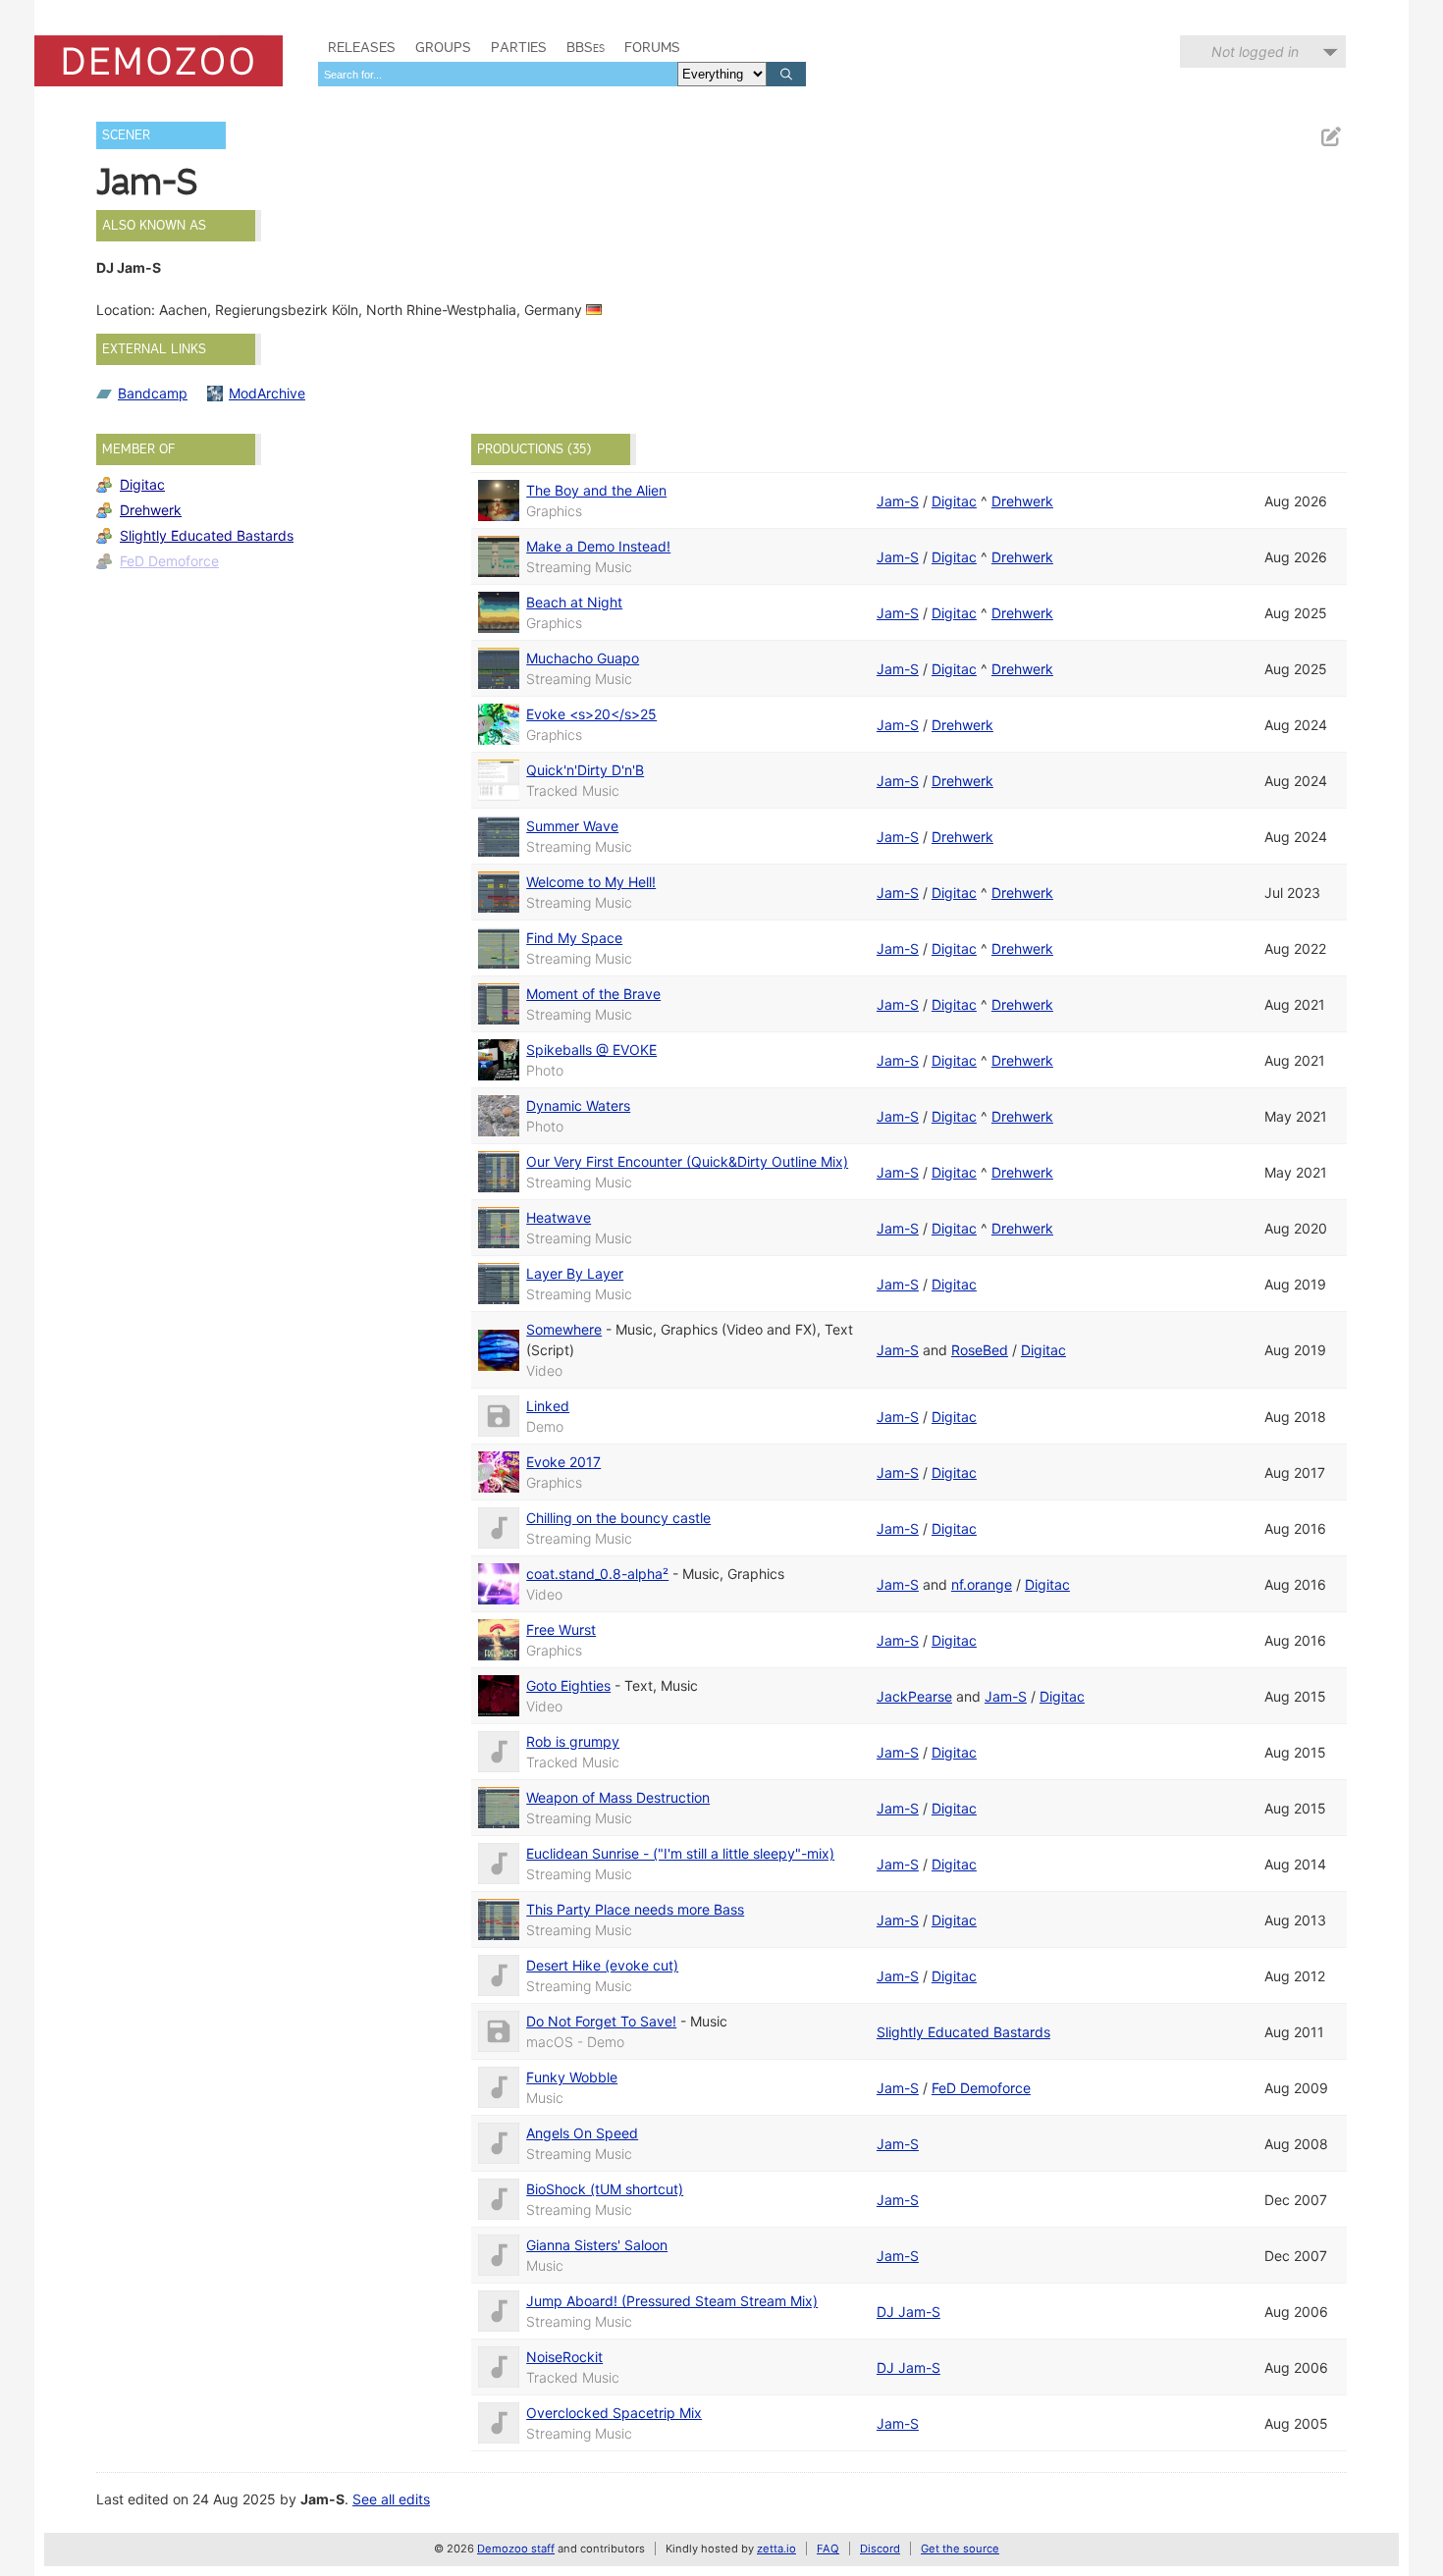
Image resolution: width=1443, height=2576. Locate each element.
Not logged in (1255, 52)
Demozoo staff (516, 2549)
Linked (548, 1406)
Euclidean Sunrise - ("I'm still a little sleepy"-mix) (680, 1853)
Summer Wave (572, 826)
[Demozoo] (159, 61)
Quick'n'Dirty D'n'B (585, 770)
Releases (362, 47)
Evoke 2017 (563, 1462)
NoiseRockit (564, 2357)
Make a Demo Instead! (598, 546)
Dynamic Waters (578, 1105)
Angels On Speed (582, 2133)
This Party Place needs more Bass (635, 1909)
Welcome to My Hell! (591, 882)
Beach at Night (574, 602)
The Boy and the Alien (596, 490)
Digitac (142, 484)
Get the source (960, 2549)
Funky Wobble (572, 2077)
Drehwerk (151, 510)
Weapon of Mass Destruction (618, 1797)
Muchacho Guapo (583, 658)
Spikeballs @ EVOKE (591, 1050)
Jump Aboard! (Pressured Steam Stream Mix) (672, 2301)
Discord (880, 2549)
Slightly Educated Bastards (207, 535)
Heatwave (559, 1217)
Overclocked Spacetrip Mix (614, 2413)
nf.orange (982, 1584)
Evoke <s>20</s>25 (591, 714)
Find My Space (574, 938)
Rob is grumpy (573, 1741)
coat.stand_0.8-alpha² (597, 1574)
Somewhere (564, 1329)
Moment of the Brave (593, 994)
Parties (519, 47)
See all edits (391, 2499)
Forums (652, 47)
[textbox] (498, 74)
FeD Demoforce (169, 561)
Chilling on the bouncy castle (618, 1518)
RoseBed (980, 1350)
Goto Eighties (568, 1685)
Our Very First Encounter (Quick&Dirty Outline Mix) (687, 1161)
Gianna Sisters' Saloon (597, 2245)
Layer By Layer (575, 1273)
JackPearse (914, 1696)
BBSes (586, 47)
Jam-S (898, 501)
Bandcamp (153, 393)
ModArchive (267, 393)
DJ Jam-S (909, 2312)
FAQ (828, 2549)
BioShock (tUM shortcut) (605, 2189)
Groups (443, 47)
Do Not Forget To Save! (601, 2021)
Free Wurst (561, 1630)
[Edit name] (1330, 137)
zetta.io (776, 2549)
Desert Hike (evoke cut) (602, 1965)
